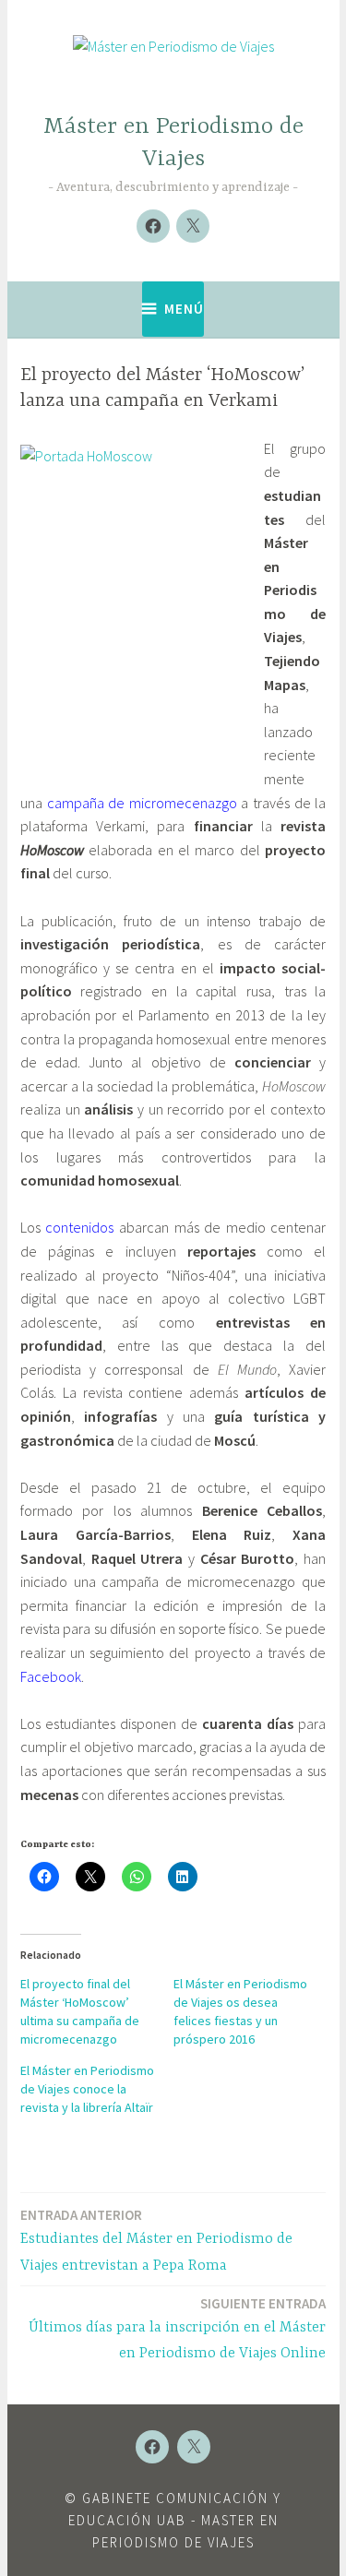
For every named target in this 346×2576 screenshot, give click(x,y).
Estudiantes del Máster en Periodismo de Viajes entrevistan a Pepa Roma (156, 2240)
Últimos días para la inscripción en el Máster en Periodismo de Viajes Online (177, 2329)
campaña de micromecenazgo (142, 803)
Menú (184, 309)
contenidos (79, 1227)
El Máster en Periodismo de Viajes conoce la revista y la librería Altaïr (87, 2089)
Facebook (51, 1676)
